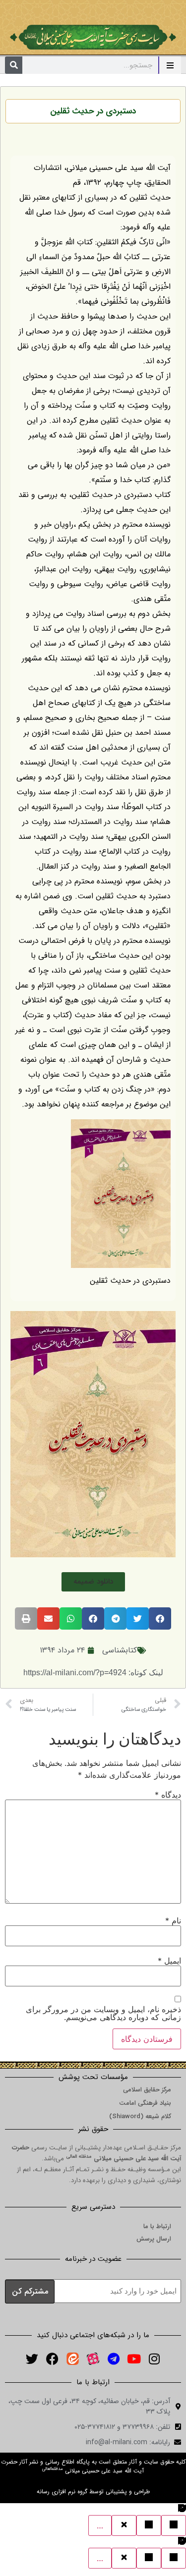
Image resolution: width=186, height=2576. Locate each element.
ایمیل (169, 1961)
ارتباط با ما (157, 2226)
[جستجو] (14, 65)
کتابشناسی (120, 1650)
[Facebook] (53, 2359)
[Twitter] (32, 2359)
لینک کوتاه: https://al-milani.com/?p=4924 (93, 1672)
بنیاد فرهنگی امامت (145, 2103)
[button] (93, 1582)
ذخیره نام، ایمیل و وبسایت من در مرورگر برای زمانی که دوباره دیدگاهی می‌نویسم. (103, 2013)
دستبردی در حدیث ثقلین (93, 111)
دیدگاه (168, 1795)
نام (173, 1920)
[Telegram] (114, 2359)
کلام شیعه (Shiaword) (140, 2116)
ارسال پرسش (154, 2239)
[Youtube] (134, 2359)
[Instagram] (154, 2359)
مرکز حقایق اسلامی (147, 2090)
